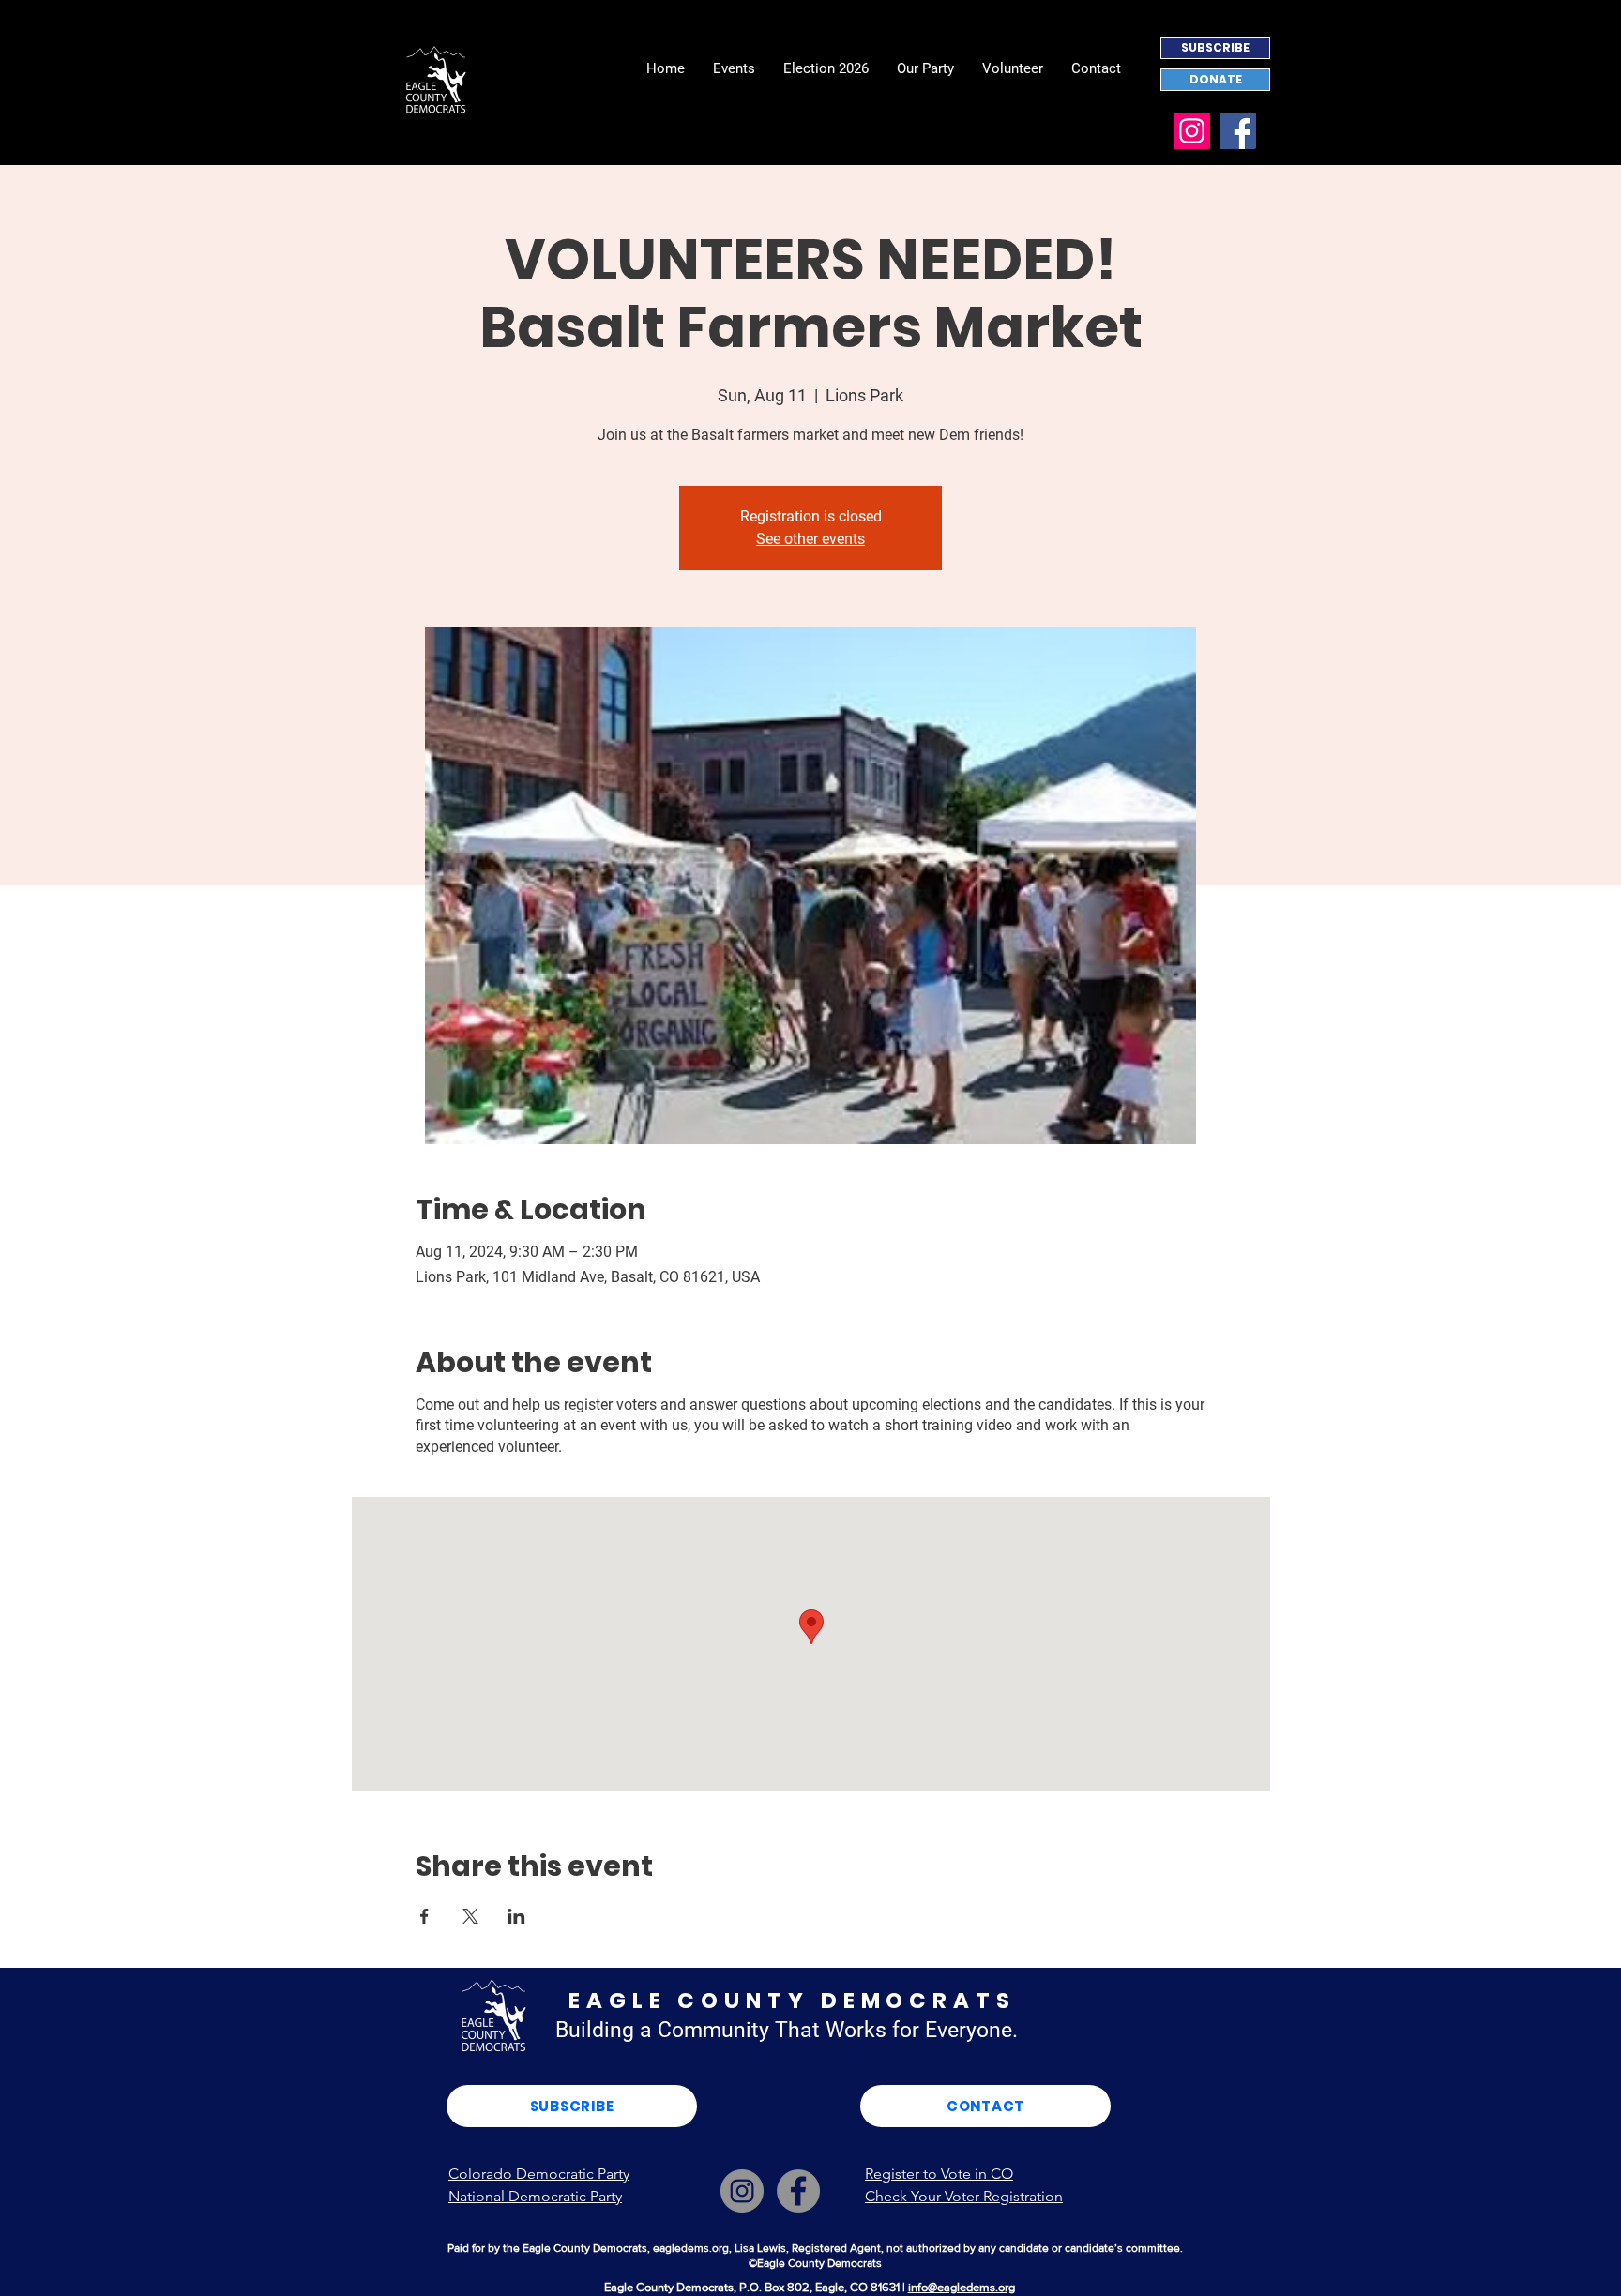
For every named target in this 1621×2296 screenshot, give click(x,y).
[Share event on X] (470, 1916)
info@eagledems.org (962, 2287)
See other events (810, 539)
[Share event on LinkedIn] (516, 1916)
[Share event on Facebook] (424, 1916)
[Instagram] (1192, 131)
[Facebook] (1238, 131)
